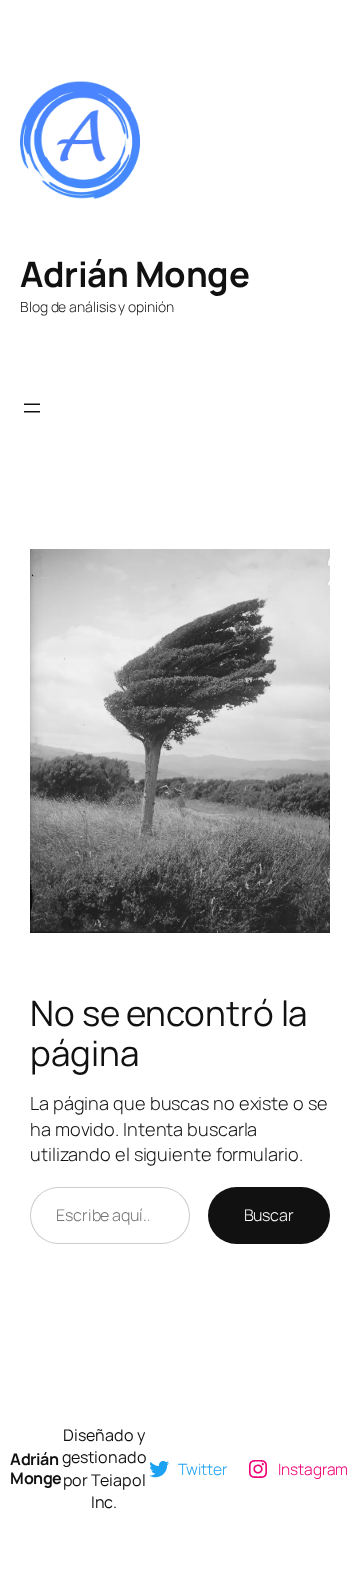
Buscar (269, 1215)
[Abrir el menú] (32, 408)
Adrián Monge (134, 273)
